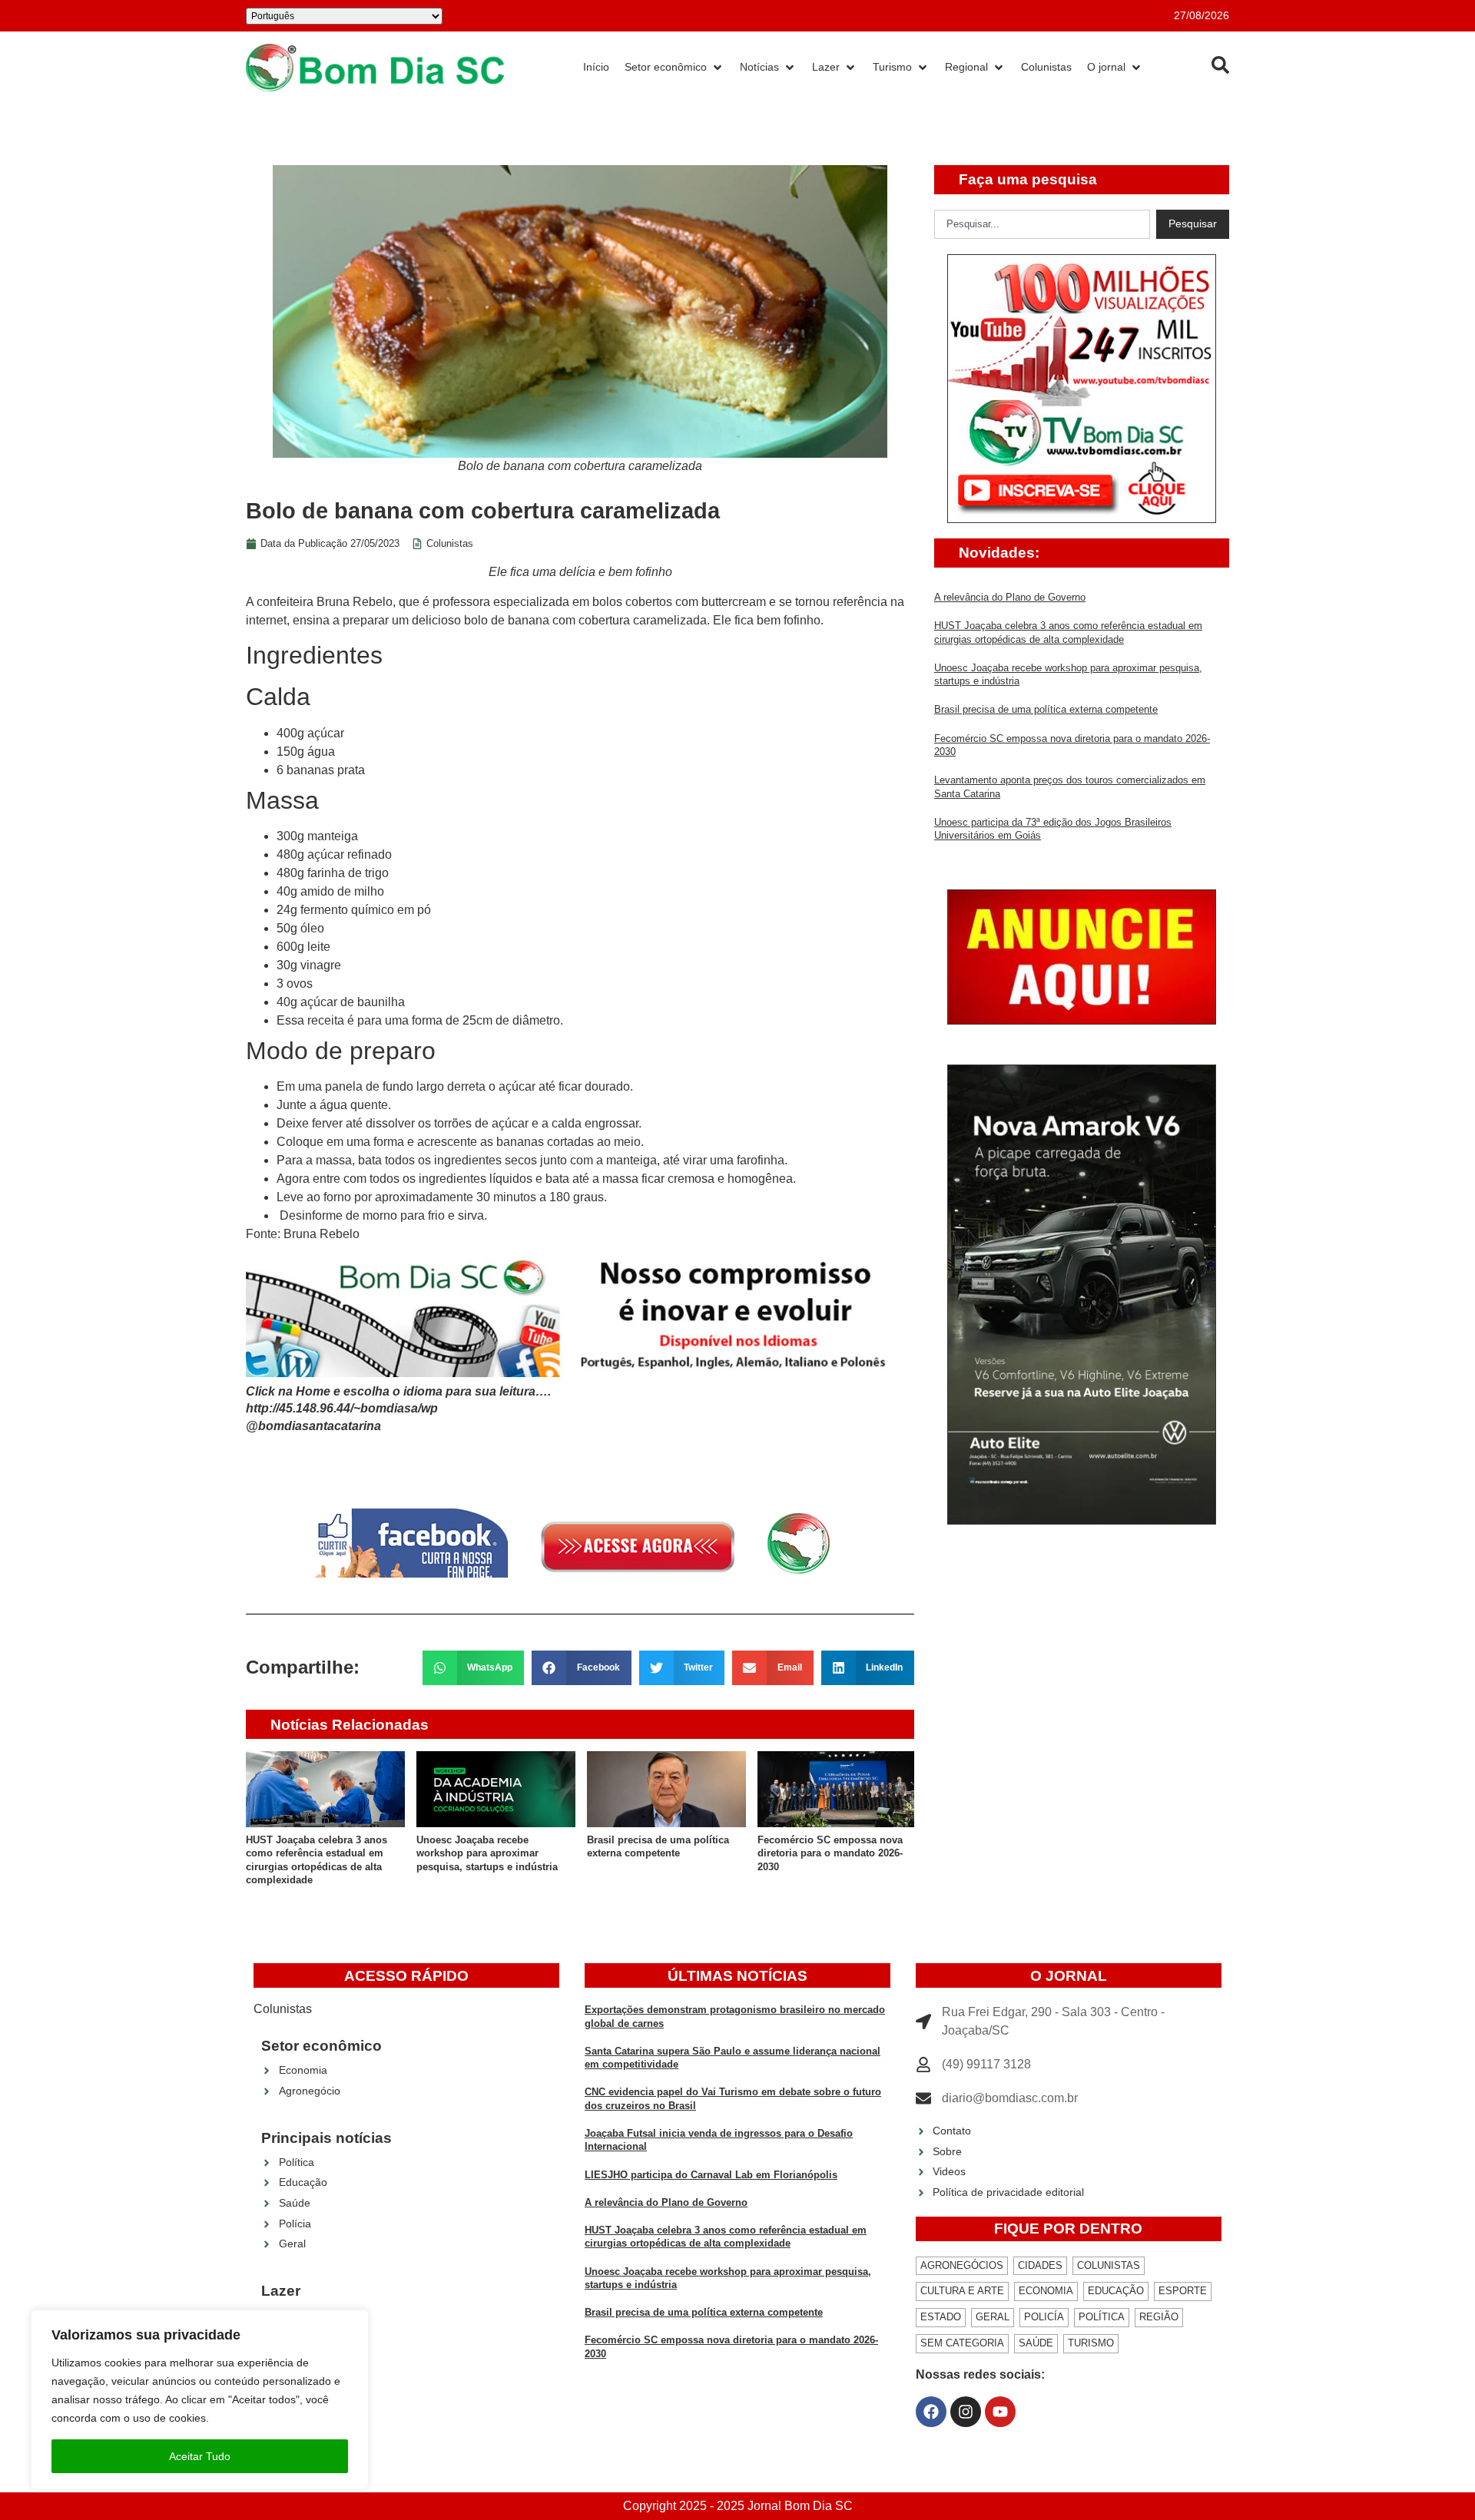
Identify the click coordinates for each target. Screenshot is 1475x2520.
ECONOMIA (1046, 2291)
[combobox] (1042, 224)
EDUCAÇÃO (1116, 2291)
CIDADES (1040, 2265)
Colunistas (450, 543)
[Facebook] (931, 2412)
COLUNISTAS (1109, 2265)
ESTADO (941, 2317)
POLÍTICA (1102, 2317)
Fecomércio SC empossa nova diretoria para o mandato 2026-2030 (830, 1853)
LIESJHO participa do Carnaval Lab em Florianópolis (711, 2175)
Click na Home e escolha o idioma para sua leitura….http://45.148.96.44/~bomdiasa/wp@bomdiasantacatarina (398, 1409)
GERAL (993, 2317)
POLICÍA (1044, 2317)
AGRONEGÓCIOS (962, 2265)
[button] (474, 1668)
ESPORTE (1183, 2291)
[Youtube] (1000, 2412)
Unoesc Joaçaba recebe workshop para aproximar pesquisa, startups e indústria (487, 1853)
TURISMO (1091, 2343)
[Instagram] (966, 2412)
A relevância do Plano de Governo (1010, 597)
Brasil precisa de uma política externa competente (1046, 709)
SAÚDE (1036, 2343)
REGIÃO (1159, 2317)
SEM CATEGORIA (962, 2343)
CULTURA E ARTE (962, 2291)
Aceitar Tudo (200, 2456)
